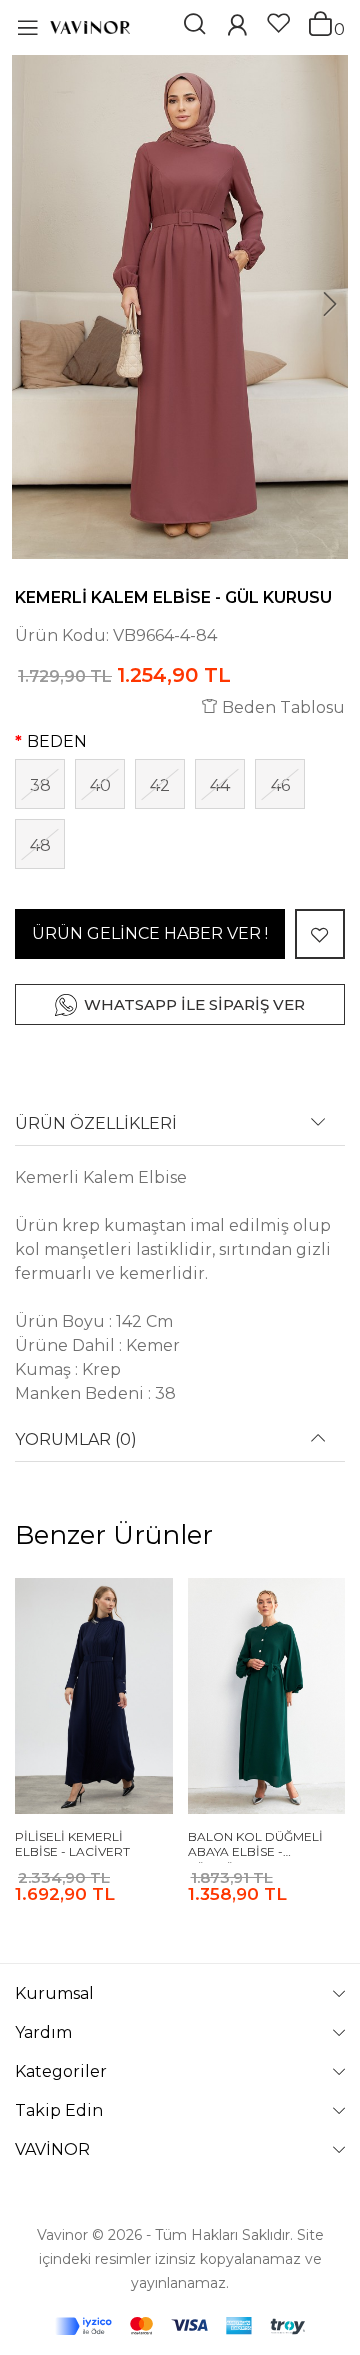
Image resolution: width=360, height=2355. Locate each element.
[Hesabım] (237, 27)
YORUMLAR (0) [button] (76, 1440)
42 (160, 785)
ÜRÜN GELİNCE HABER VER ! (150, 933)
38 (40, 785)
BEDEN (57, 741)
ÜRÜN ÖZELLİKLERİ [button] (96, 1124)
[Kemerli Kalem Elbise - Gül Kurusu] (180, 307)
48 (40, 845)
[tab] (180, 1130)
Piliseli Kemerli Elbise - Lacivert (72, 1844)
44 (220, 785)
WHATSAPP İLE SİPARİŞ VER (194, 1004)
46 (280, 785)
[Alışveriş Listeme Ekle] (320, 934)
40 (100, 785)
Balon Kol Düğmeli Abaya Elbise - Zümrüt (255, 1846)
